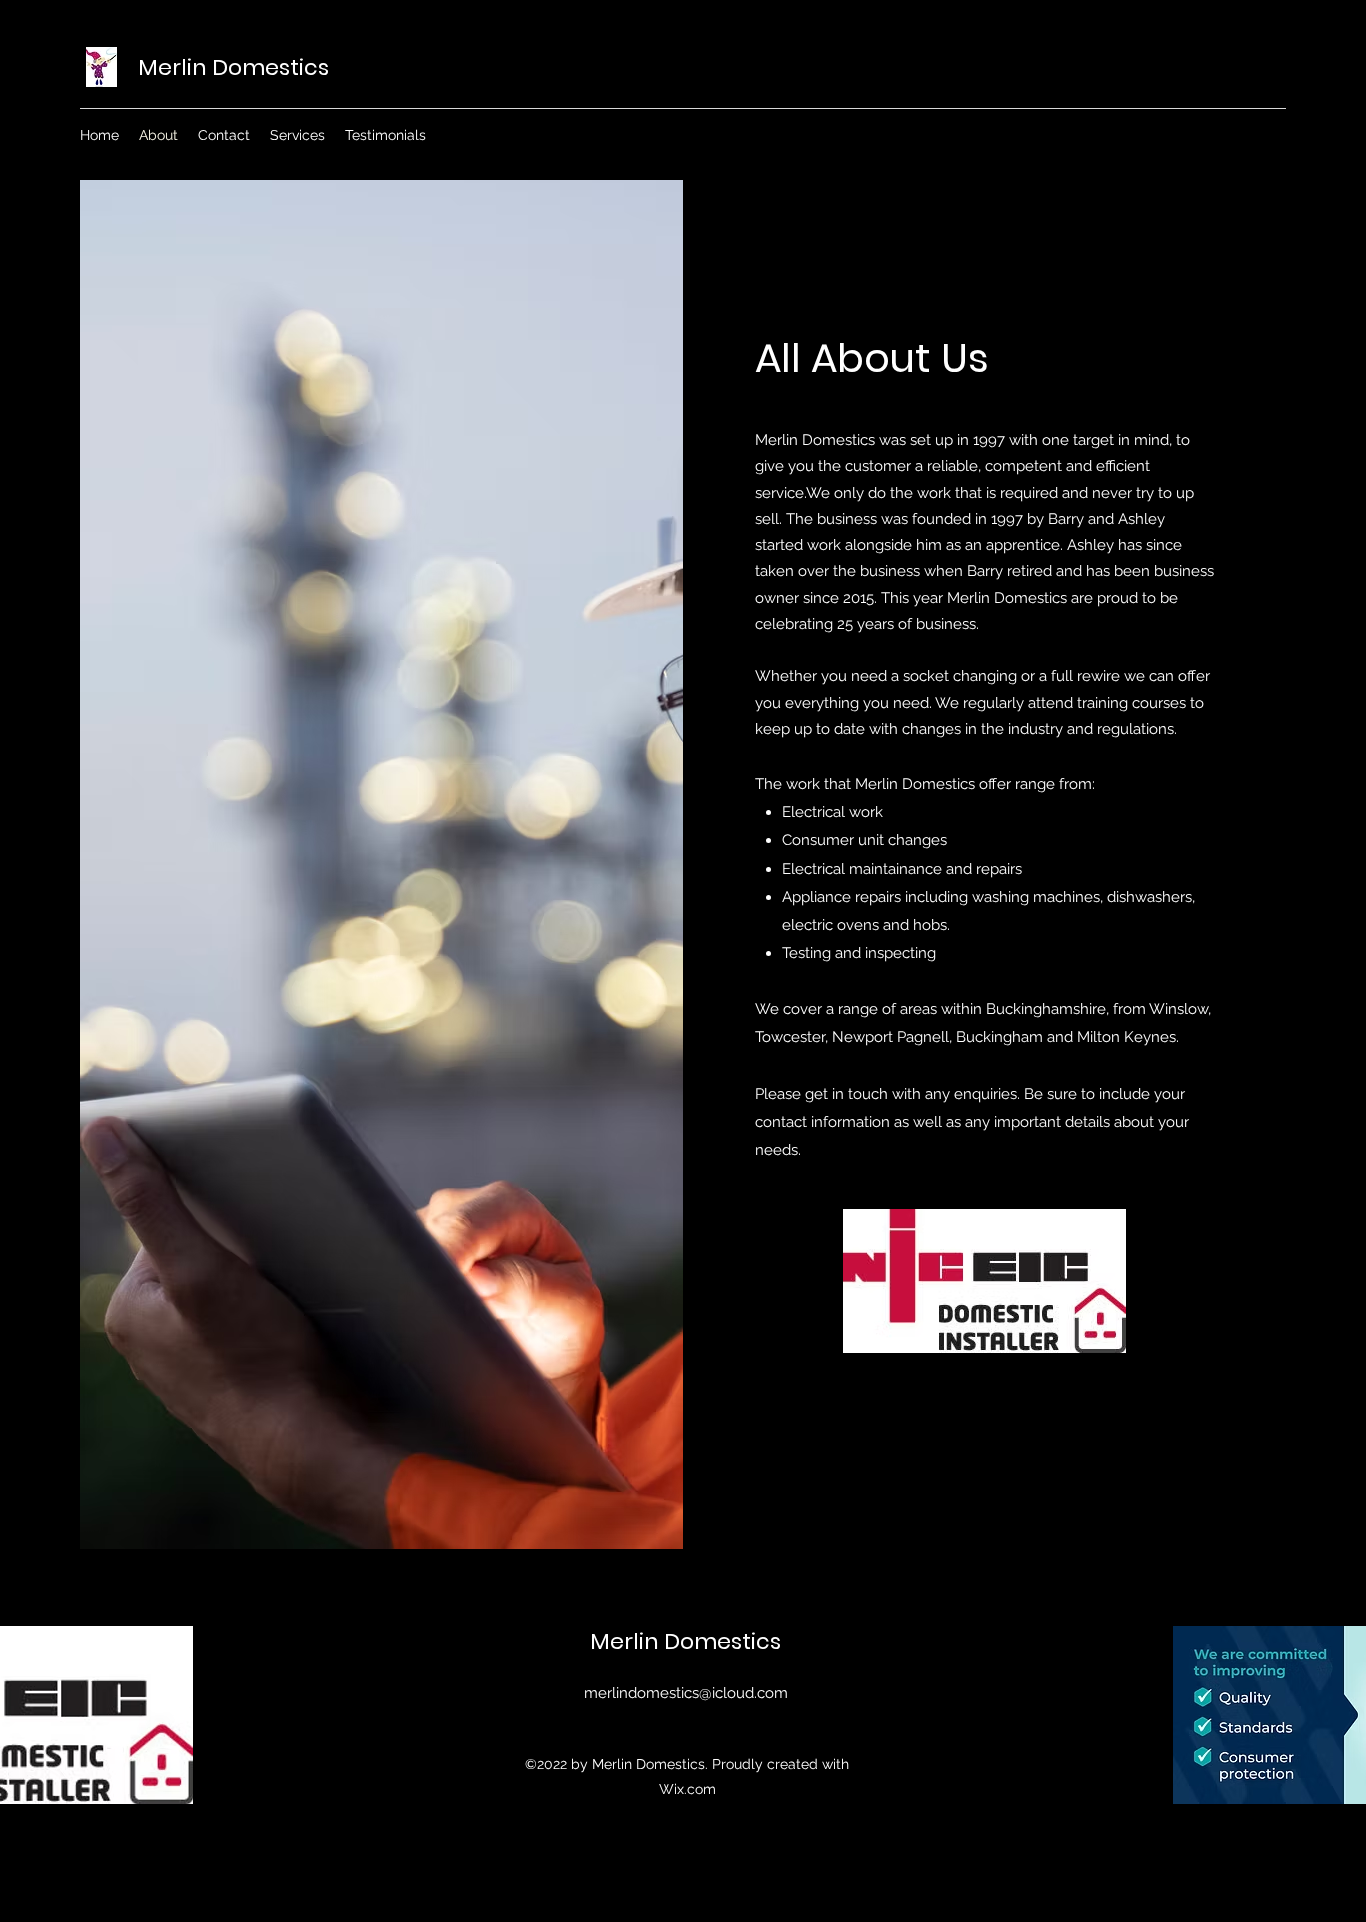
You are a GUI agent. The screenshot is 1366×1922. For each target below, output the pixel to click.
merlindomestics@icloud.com (686, 1693)
